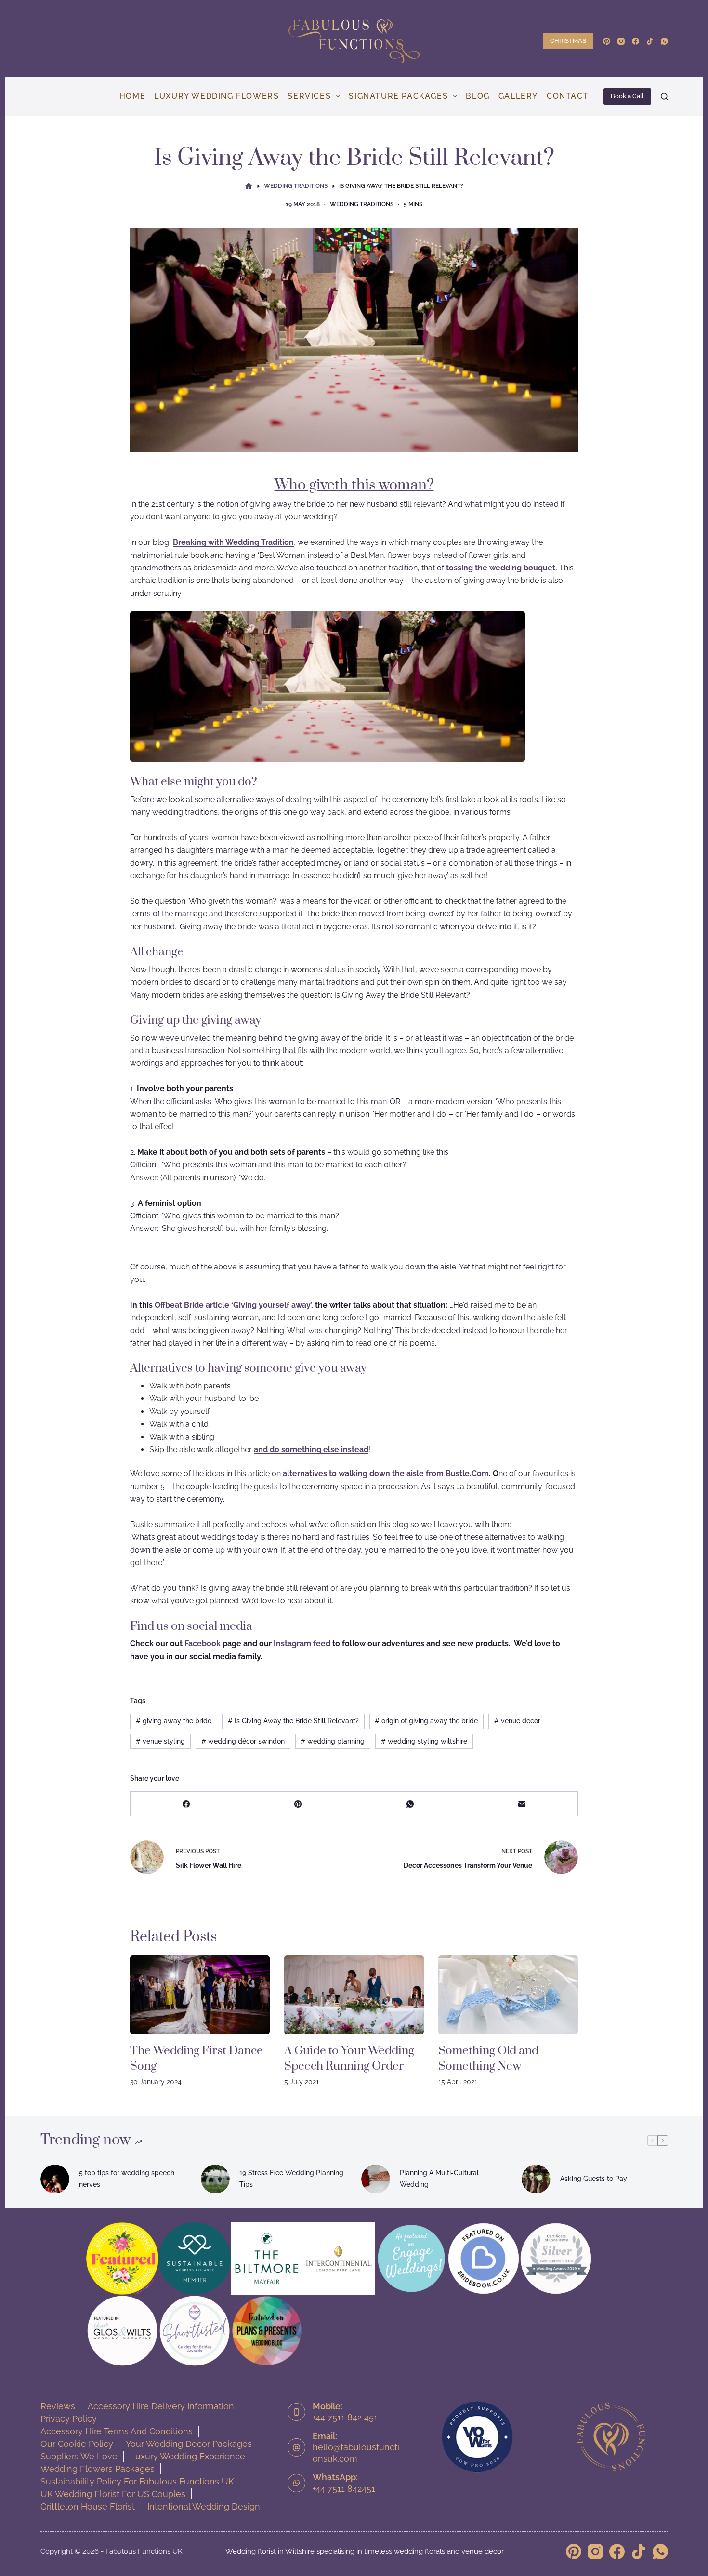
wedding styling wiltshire (424, 1741)
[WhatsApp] (664, 41)
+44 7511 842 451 (345, 2417)
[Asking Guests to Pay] (536, 2179)
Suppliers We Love (79, 2456)
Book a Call (627, 96)
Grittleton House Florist (88, 2506)
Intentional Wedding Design (204, 2506)
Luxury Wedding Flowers (216, 96)
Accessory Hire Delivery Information (161, 2406)
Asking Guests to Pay (594, 2179)
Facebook (203, 1644)
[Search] (664, 97)
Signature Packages (398, 96)
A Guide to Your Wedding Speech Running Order (349, 2059)
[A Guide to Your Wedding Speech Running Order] (354, 1995)
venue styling (160, 1741)
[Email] (522, 1804)
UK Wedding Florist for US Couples (113, 2494)
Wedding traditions (362, 204)
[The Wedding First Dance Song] (200, 1995)
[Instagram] (621, 41)
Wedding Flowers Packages (98, 2469)
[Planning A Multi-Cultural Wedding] (376, 2179)
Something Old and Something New (488, 2059)
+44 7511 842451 (344, 2489)
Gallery (518, 96)
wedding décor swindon (243, 1741)
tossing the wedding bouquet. (502, 568)
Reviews (58, 2406)
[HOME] (249, 187)
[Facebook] (636, 41)
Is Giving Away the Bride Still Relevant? (293, 1721)
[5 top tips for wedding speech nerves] (55, 2179)
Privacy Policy (69, 2419)
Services (309, 96)
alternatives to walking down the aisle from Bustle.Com (386, 1473)
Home (132, 96)
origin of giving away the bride (426, 1721)
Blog (478, 96)
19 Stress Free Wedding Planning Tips (291, 2178)
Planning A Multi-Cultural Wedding (439, 2178)
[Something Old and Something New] (508, 1995)
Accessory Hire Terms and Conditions (117, 2431)
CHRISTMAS (568, 41)
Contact (568, 96)
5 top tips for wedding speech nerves (127, 2178)
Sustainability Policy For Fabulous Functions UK (137, 2481)
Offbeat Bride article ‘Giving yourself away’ (233, 1305)
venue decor (517, 1721)
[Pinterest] (607, 41)
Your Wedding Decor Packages (189, 2444)
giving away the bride (174, 1721)
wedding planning (333, 1741)
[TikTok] (650, 41)
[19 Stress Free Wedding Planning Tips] (215, 2179)
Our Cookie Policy (77, 2444)
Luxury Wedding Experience (188, 2456)
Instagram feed (302, 1644)
